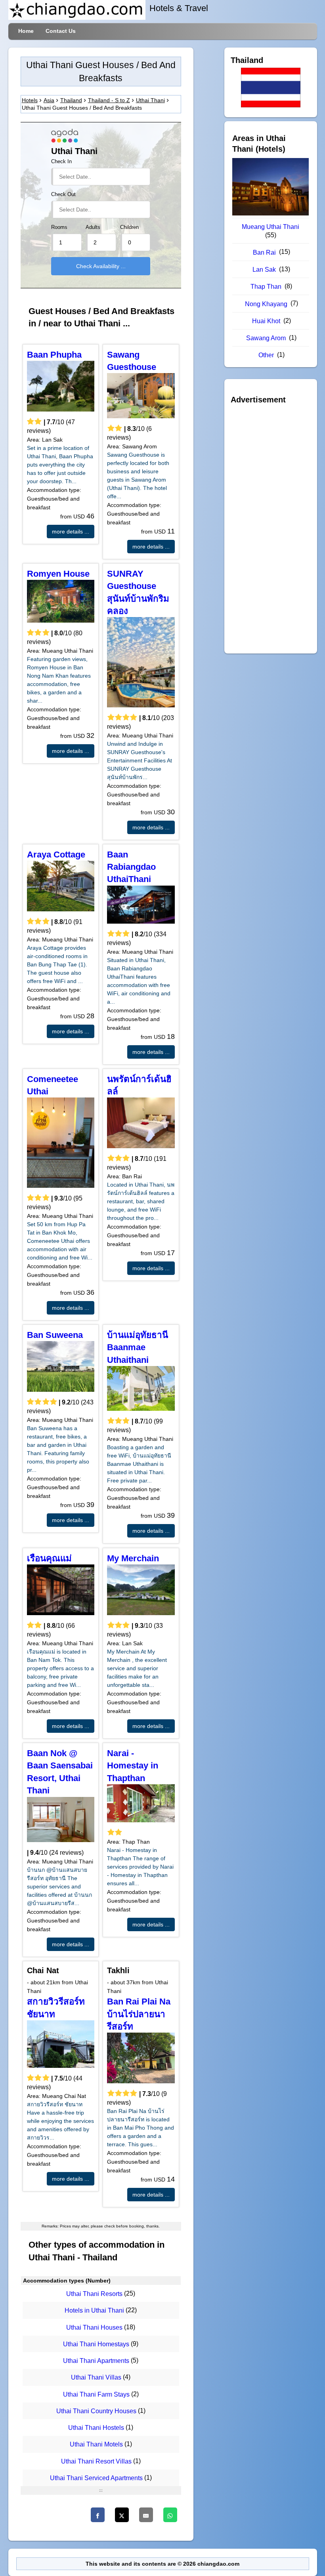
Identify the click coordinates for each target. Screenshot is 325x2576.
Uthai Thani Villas (96, 2378)
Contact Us (61, 31)
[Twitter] (122, 2515)
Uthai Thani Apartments (96, 2361)
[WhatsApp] (170, 2515)
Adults (93, 227)
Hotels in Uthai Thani (94, 2311)
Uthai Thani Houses (94, 2327)
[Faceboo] (98, 2515)
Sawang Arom (266, 338)
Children (129, 227)
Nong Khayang (266, 304)
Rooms (59, 227)
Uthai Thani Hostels (96, 2428)
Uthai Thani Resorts (94, 2294)
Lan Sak (264, 270)
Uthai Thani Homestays (96, 2344)
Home (26, 31)
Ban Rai (264, 252)
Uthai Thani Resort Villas (96, 2461)
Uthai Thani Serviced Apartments (96, 2478)
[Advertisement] (271, 527)
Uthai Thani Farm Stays (96, 2394)
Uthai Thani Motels (96, 2445)
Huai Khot (266, 321)
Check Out (63, 194)
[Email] (146, 2515)
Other (266, 355)
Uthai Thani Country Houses (96, 2411)
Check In (61, 162)
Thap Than (266, 287)
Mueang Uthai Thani (271, 227)
